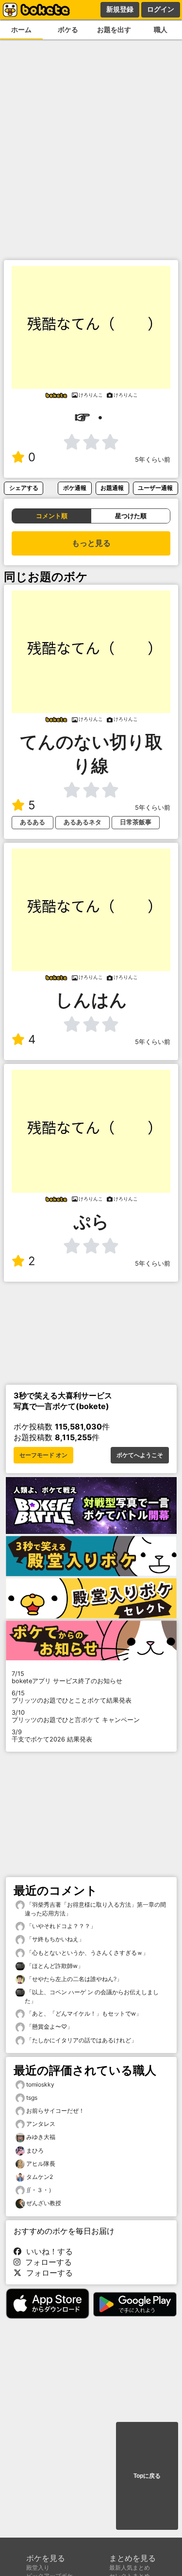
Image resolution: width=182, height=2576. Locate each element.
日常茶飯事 (136, 822)
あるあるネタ (83, 822)
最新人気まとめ (130, 2567)
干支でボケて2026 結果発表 (52, 1736)
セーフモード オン (43, 1455)
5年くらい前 (153, 460)
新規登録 (120, 9)
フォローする (46, 2262)
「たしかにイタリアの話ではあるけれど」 (81, 2040)
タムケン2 (40, 2177)
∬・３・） (40, 2190)
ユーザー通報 (155, 488)
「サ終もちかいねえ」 (55, 1939)
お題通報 (112, 488)
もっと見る (91, 543)
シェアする (24, 488)
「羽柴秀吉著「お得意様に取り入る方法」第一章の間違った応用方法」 (95, 1909)
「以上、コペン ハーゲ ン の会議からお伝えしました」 (92, 1996)
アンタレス (41, 2124)
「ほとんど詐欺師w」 (54, 1966)
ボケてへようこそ (140, 1455)
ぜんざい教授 (44, 2203)
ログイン (161, 9)
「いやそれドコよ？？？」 (60, 1926)
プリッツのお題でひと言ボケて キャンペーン (76, 1716)
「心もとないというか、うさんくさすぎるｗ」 (87, 1953)
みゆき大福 (41, 2137)
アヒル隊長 (41, 2164)
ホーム (21, 29)
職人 (161, 29)
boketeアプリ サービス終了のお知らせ (67, 1677)
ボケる (68, 29)
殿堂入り (38, 2567)
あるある (33, 822)
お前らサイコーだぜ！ (55, 2111)
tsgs (32, 2097)
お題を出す (114, 29)
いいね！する (47, 2251)
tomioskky (40, 2084)
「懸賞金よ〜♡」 (49, 2027)
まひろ (35, 2150)
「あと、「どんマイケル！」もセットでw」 (83, 2013)
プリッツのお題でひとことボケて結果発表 (72, 1697)
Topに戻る (147, 2476)
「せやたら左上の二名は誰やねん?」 (74, 1979)
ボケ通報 (75, 488)
